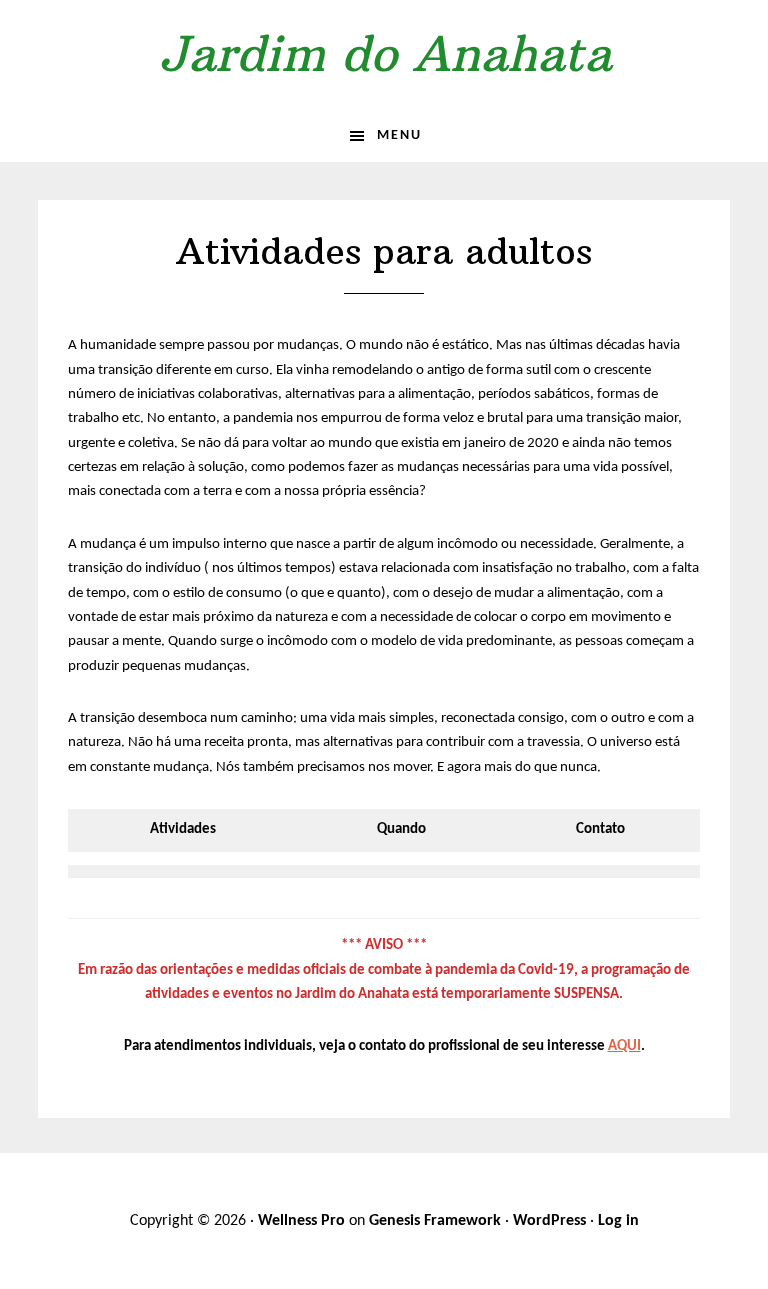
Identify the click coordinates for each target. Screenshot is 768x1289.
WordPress (549, 1221)
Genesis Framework (435, 1221)
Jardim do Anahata (384, 54)
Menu (399, 135)
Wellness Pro (301, 1221)
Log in (618, 1221)
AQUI (624, 1046)
